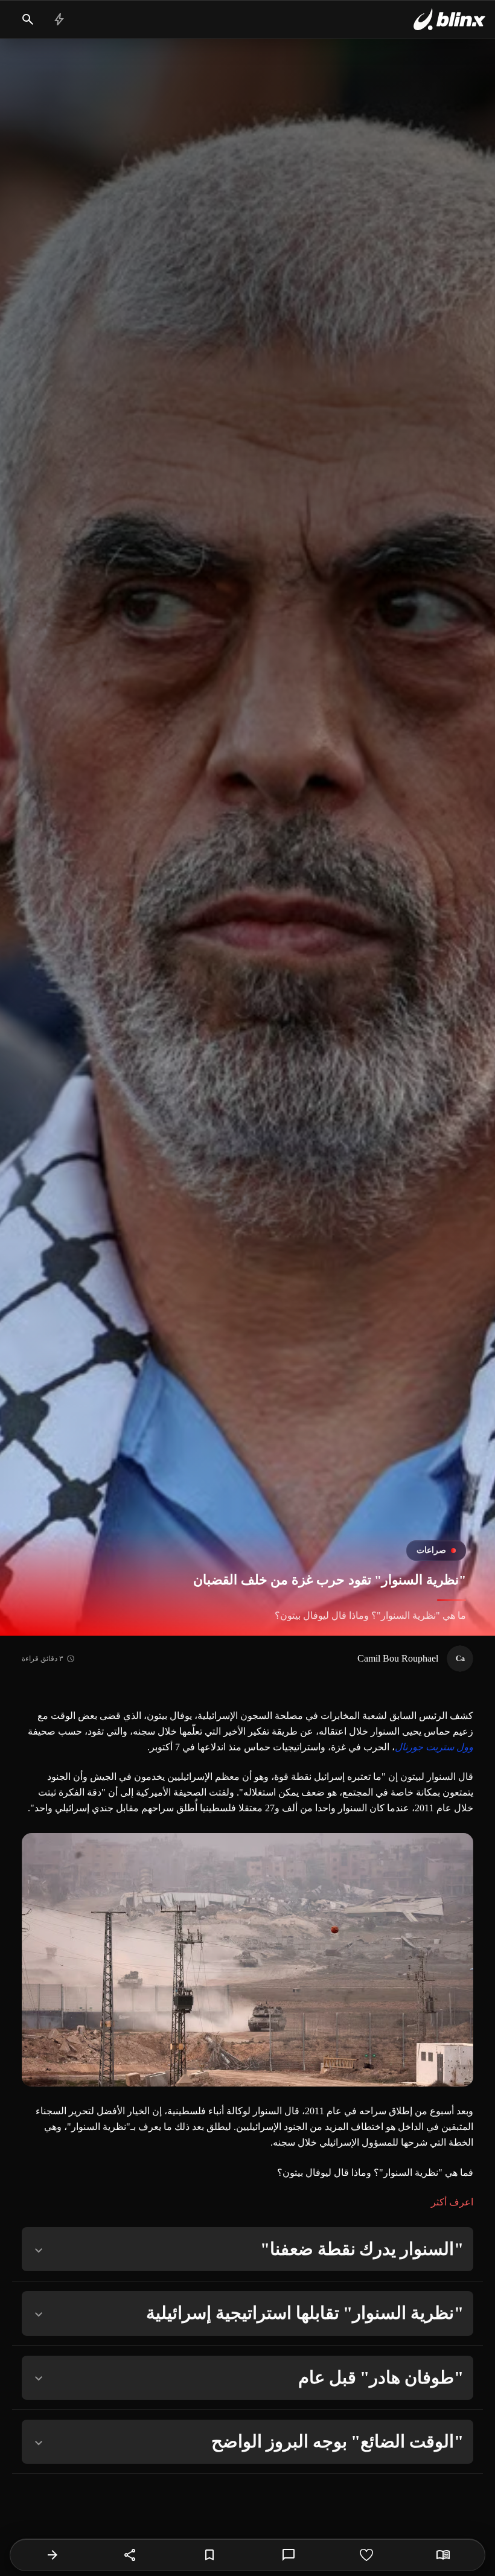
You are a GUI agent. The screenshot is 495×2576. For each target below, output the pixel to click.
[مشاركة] (130, 2555)
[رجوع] (53, 2555)
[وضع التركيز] (443, 2555)
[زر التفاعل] (366, 2555)
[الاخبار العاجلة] (59, 19)
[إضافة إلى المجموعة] (209, 2555)
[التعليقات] (289, 2555)
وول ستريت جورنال (434, 1747)
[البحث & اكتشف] (28, 19)
